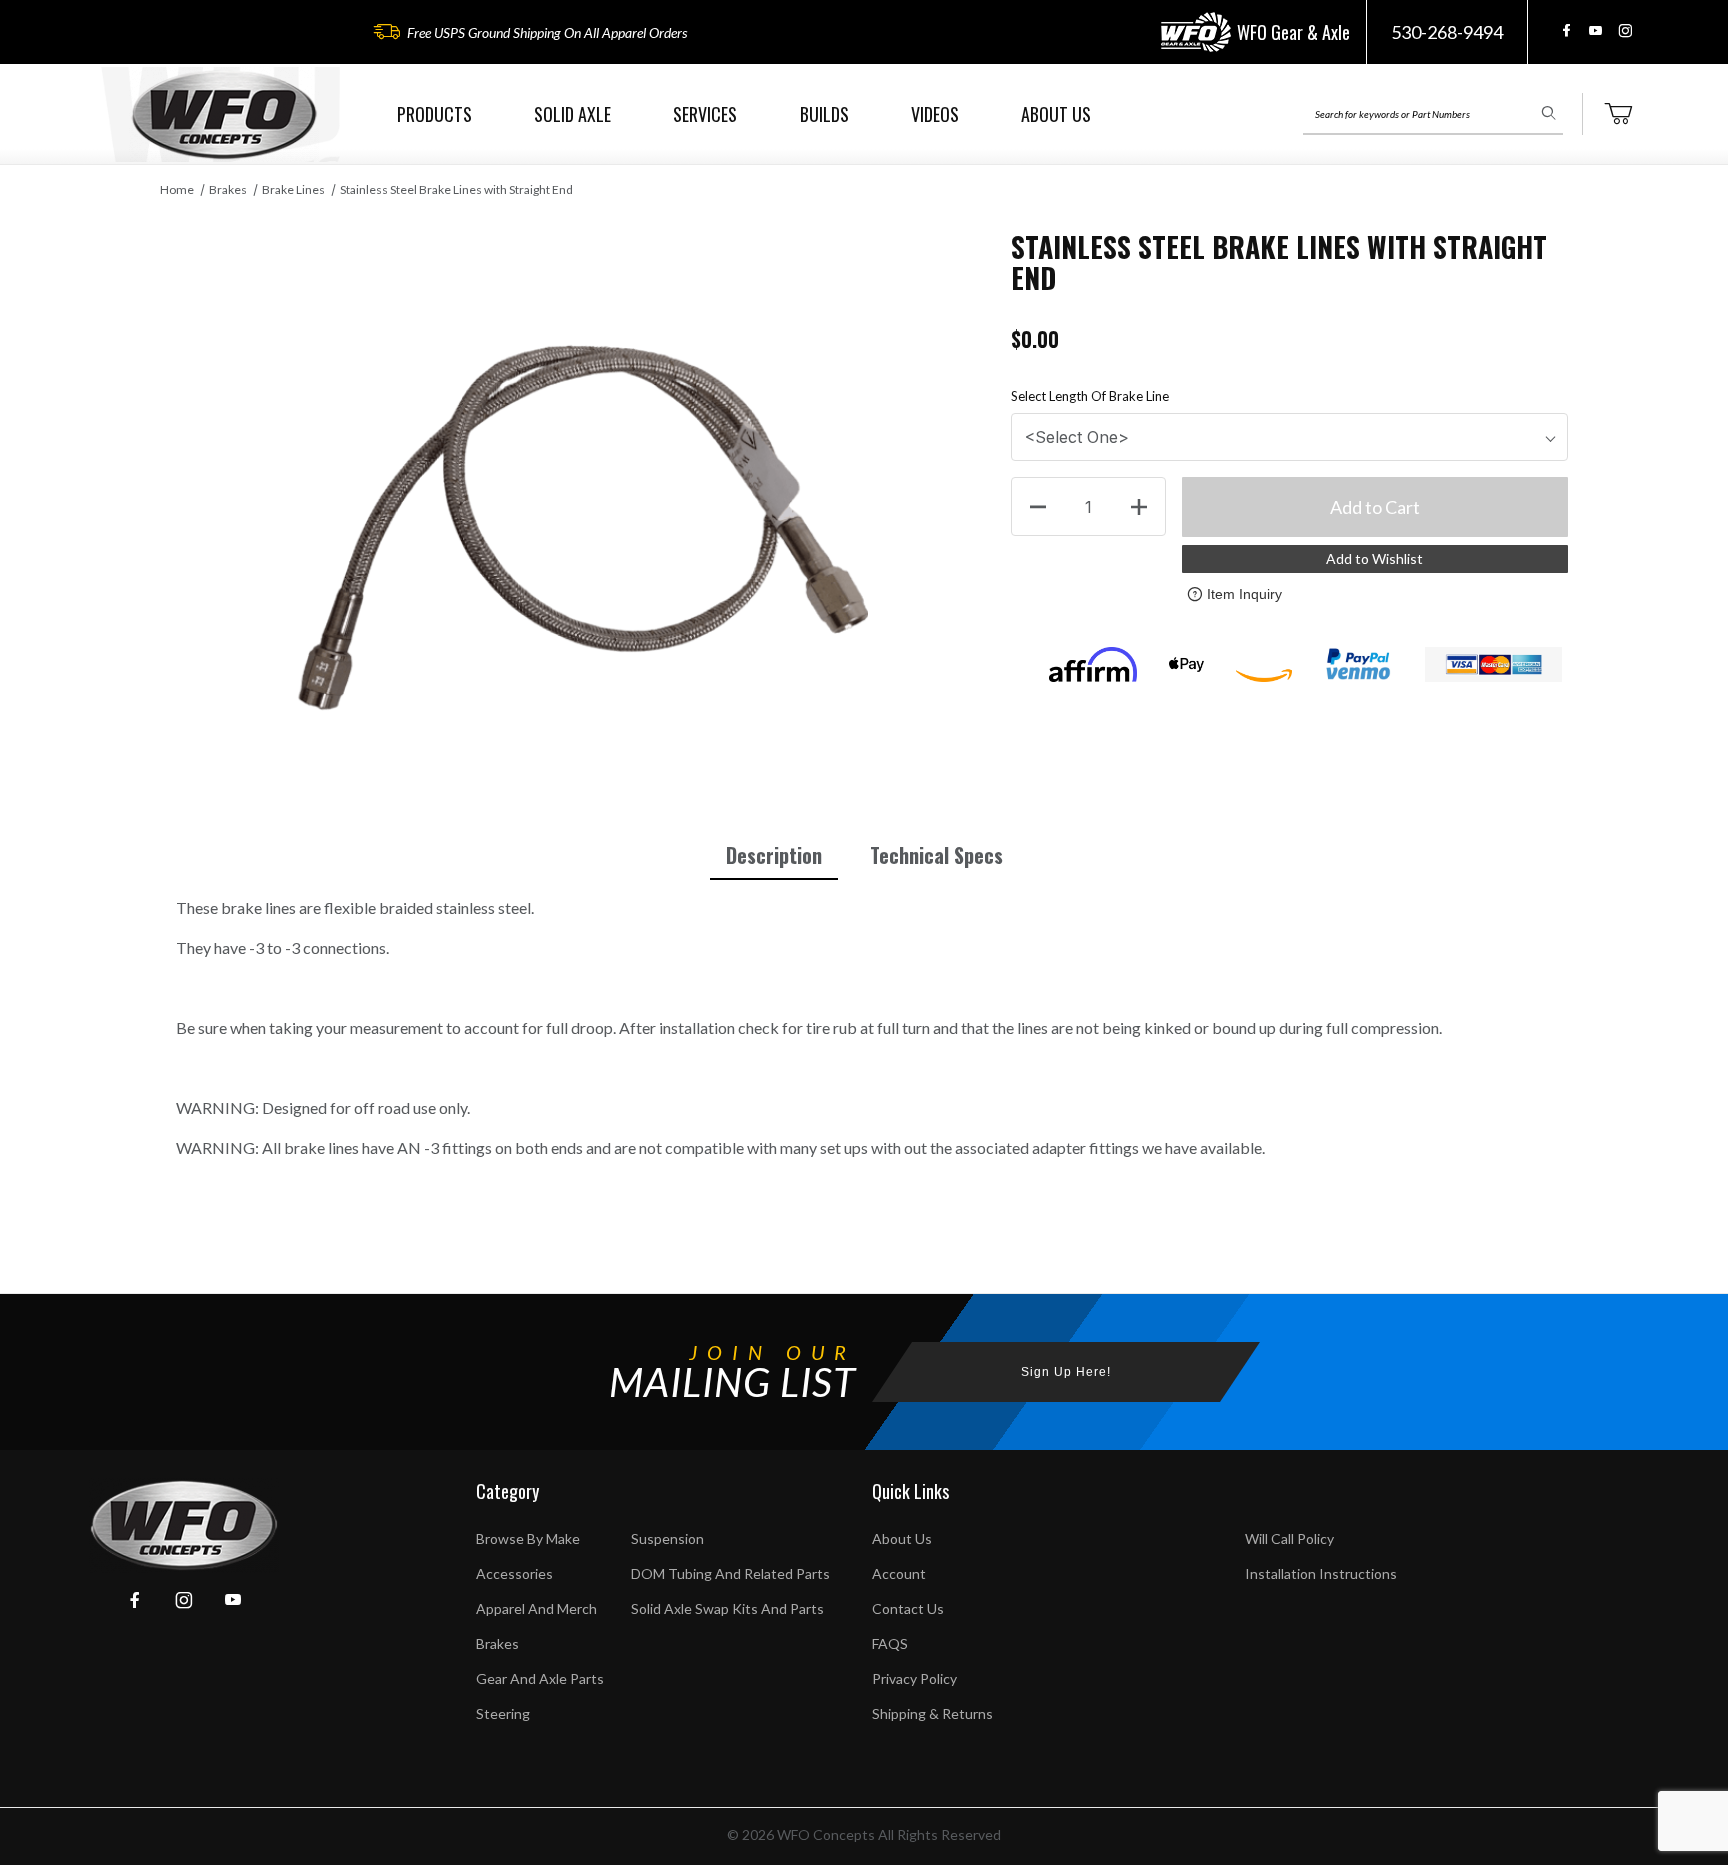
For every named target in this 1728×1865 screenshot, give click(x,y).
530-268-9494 (1447, 32)
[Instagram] (1625, 30)
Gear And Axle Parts (540, 1678)
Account (899, 1573)
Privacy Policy (914, 1678)
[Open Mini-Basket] (1618, 114)
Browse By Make (528, 1538)
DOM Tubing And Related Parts (730, 1573)
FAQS (890, 1643)
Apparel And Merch (536, 1608)
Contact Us (908, 1608)
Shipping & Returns (932, 1713)
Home (177, 189)
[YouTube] (1595, 30)
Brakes (228, 189)
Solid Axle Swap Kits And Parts (727, 1608)
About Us (902, 1538)
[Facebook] (1566, 30)
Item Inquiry (1244, 594)
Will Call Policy (1289, 1538)
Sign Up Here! (1066, 1372)
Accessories (514, 1573)
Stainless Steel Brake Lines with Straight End (456, 189)
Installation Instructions (1321, 1573)
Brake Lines (293, 189)
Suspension (667, 1538)
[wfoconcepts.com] (224, 114)
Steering (503, 1713)
